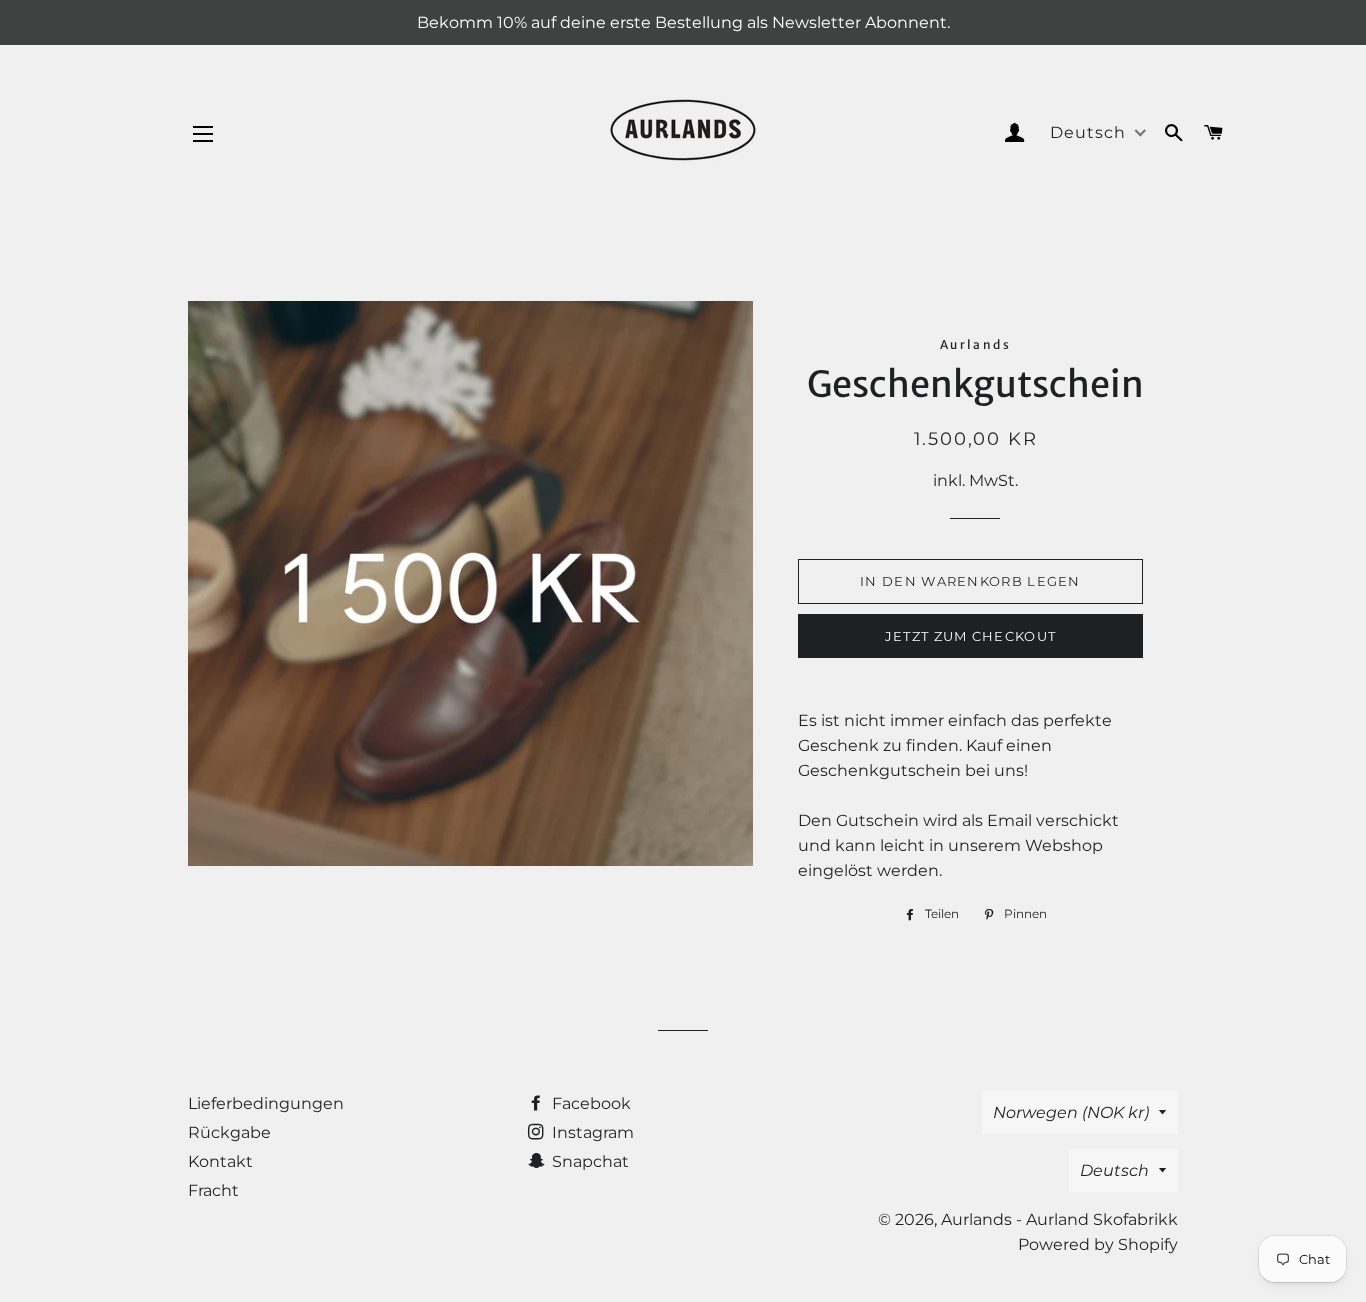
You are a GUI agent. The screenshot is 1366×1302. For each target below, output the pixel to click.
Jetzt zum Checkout (970, 636)
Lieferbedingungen (266, 1103)
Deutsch (1114, 1170)
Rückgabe (229, 1132)
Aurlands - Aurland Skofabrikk (1059, 1219)
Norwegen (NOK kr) (1071, 1112)
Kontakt (220, 1161)
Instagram (591, 1132)
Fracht (213, 1190)
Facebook (589, 1103)
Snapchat (588, 1161)
